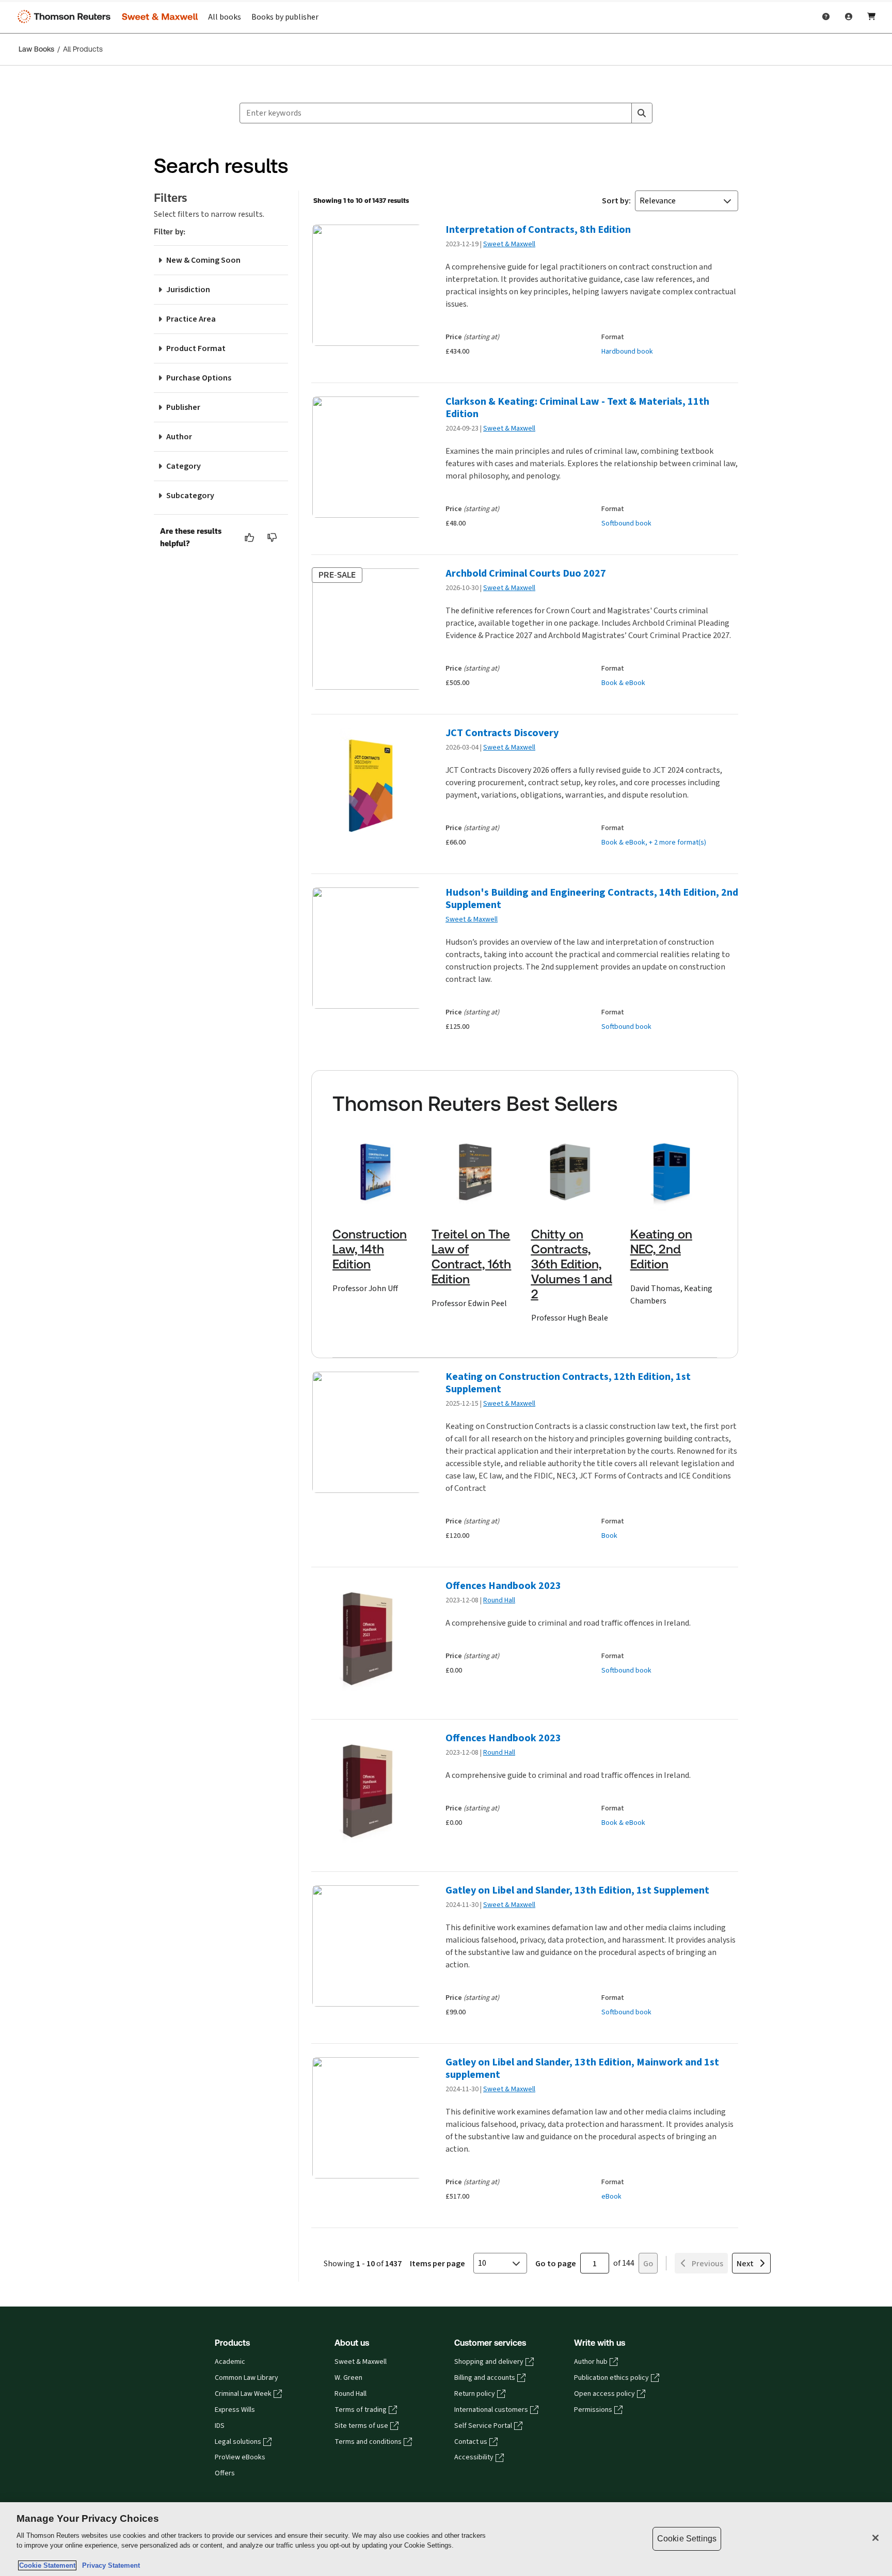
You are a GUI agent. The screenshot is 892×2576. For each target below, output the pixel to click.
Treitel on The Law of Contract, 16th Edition (471, 1257)
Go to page (556, 2263)
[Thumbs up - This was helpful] (250, 537)
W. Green (348, 2378)
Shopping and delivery (489, 2362)
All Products (83, 49)
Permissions (593, 2410)
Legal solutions (238, 2442)
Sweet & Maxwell (509, 244)
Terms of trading (361, 2410)
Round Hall (499, 1600)
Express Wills (235, 2410)
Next (745, 2263)
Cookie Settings (687, 2539)
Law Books (36, 49)
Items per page (437, 2263)
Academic (230, 2362)
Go (648, 2263)
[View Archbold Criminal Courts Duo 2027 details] (366, 629)
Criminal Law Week (243, 2394)
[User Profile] (849, 17)
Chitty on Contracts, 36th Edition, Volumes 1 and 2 (572, 1264)
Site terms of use (361, 2426)
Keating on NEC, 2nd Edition (661, 1249)
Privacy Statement (109, 2565)
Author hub (591, 2362)
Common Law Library (246, 2378)
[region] (446, 2539)
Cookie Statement (47, 2565)
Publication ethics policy (611, 2378)
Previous (707, 2263)
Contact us (471, 2442)
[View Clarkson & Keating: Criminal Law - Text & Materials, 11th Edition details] (366, 457)
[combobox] (436, 113)
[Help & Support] (826, 17)
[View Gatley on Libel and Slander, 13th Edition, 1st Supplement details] (366, 1946)
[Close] (875, 2538)
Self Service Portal (483, 2426)
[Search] (642, 113)
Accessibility (474, 2457)
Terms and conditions (368, 2442)
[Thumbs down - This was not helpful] (273, 537)
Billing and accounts (485, 2378)
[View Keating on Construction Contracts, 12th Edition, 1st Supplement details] (366, 1432)
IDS (220, 2426)
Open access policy (604, 2394)
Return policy (475, 2394)
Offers (225, 2473)
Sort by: (616, 201)
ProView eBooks (240, 2457)
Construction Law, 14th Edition (370, 1249)
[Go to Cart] (871, 17)
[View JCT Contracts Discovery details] (366, 789)
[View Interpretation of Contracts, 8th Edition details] (366, 285)
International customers (491, 2410)
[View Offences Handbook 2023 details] (366, 1641)
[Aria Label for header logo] (105, 17)
